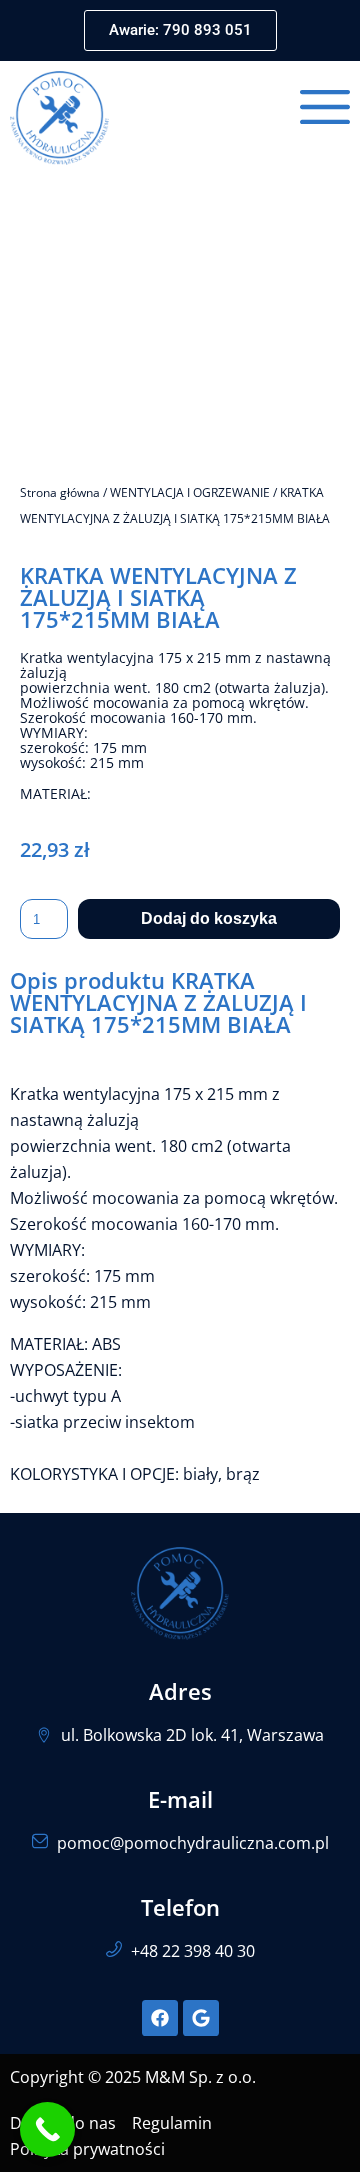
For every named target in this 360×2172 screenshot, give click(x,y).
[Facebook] (160, 2018)
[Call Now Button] (47, 2129)
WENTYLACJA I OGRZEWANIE (190, 492)
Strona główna (60, 492)
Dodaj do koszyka (209, 918)
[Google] (201, 2018)
